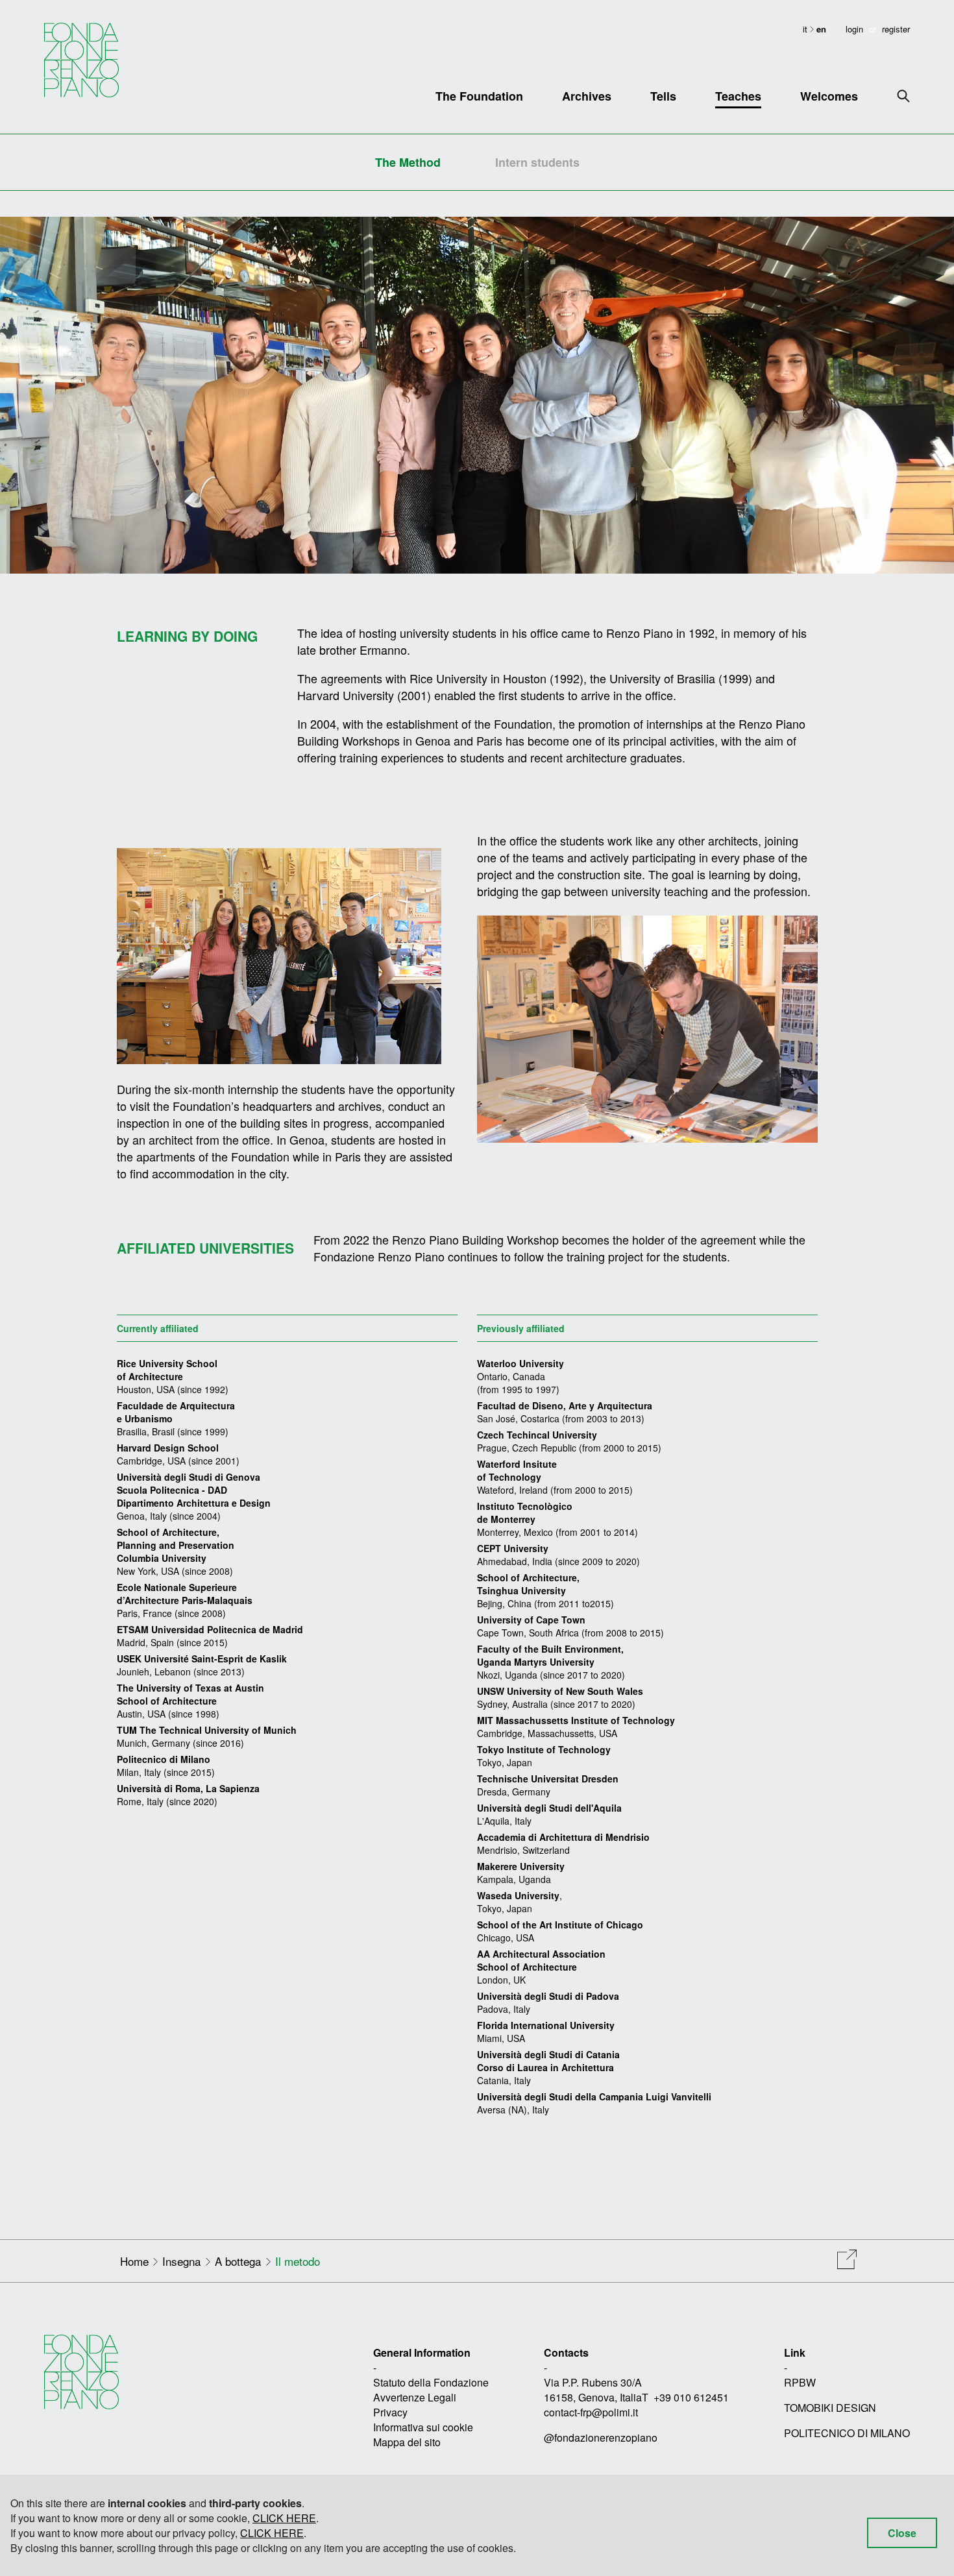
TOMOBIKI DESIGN (830, 2408)
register (896, 29)
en (821, 29)
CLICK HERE (284, 2518)
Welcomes (829, 96)
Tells (663, 96)
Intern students (537, 162)
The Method (408, 162)
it (806, 29)
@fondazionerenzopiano (601, 2437)
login (854, 29)
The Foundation (479, 96)
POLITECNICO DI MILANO (847, 2433)
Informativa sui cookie (423, 2427)
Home (134, 2261)
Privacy (390, 2412)
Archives (587, 96)
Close (902, 2533)
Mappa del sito (407, 2442)
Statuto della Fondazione (431, 2382)
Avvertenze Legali (415, 2397)
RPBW (800, 2382)
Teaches (738, 96)
